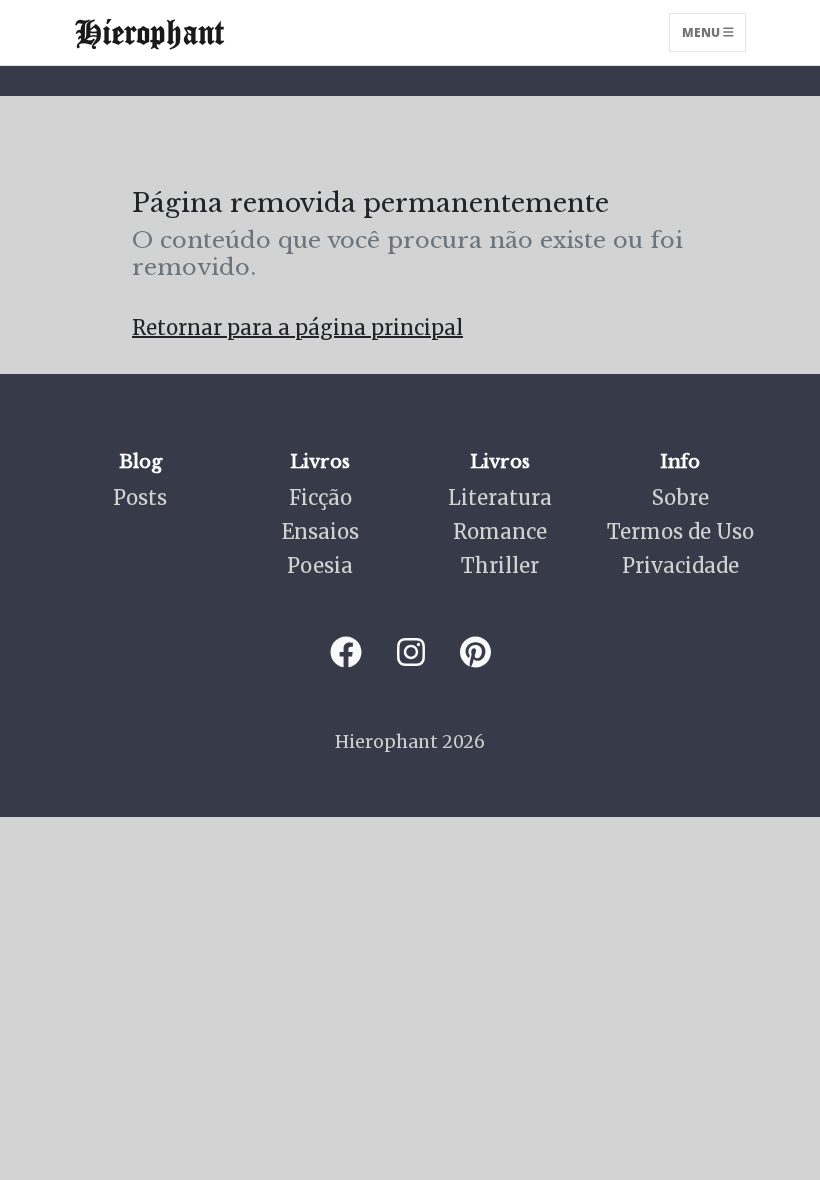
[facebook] (346, 653)
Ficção (320, 497)
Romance (500, 531)
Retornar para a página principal (297, 327)
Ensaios (320, 531)
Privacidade (680, 565)
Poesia (320, 565)
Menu (702, 32)
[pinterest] (475, 653)
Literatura (500, 497)
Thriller (500, 565)
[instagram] (411, 653)
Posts (140, 497)
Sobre (680, 497)
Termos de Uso (680, 531)
